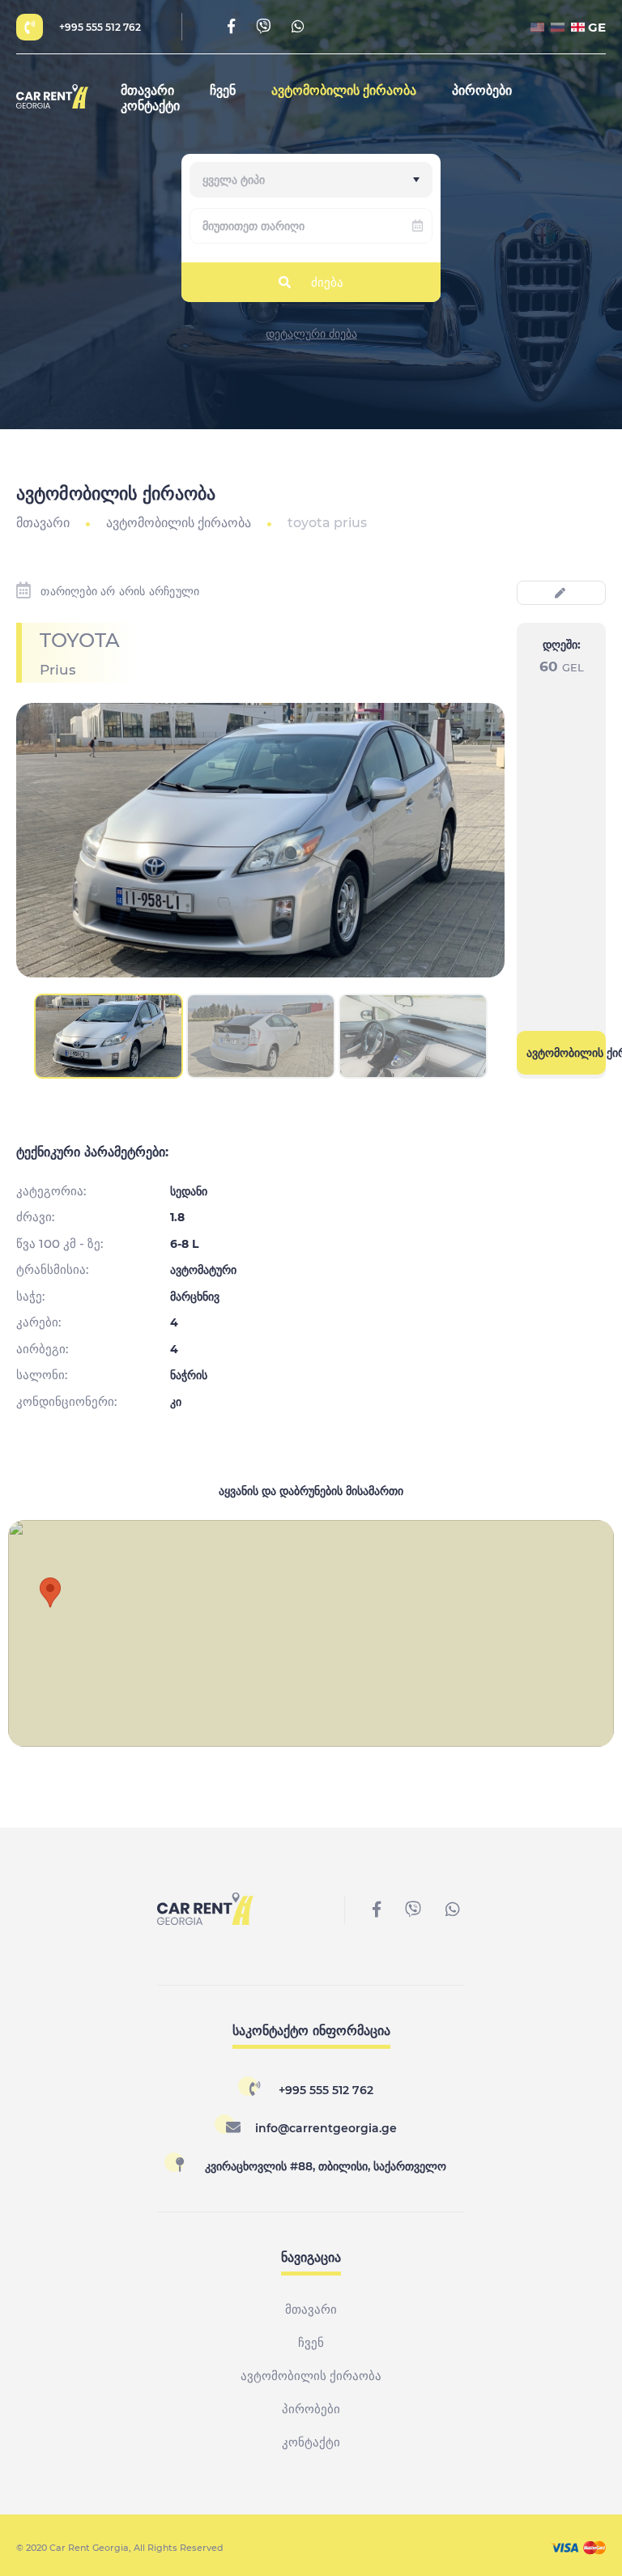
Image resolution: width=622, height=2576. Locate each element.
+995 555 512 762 (100, 27)
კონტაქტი (150, 106)
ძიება (327, 282)
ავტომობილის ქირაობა (344, 90)
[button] (50, 1592)
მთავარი (147, 90)
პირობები (482, 90)
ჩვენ (223, 90)
